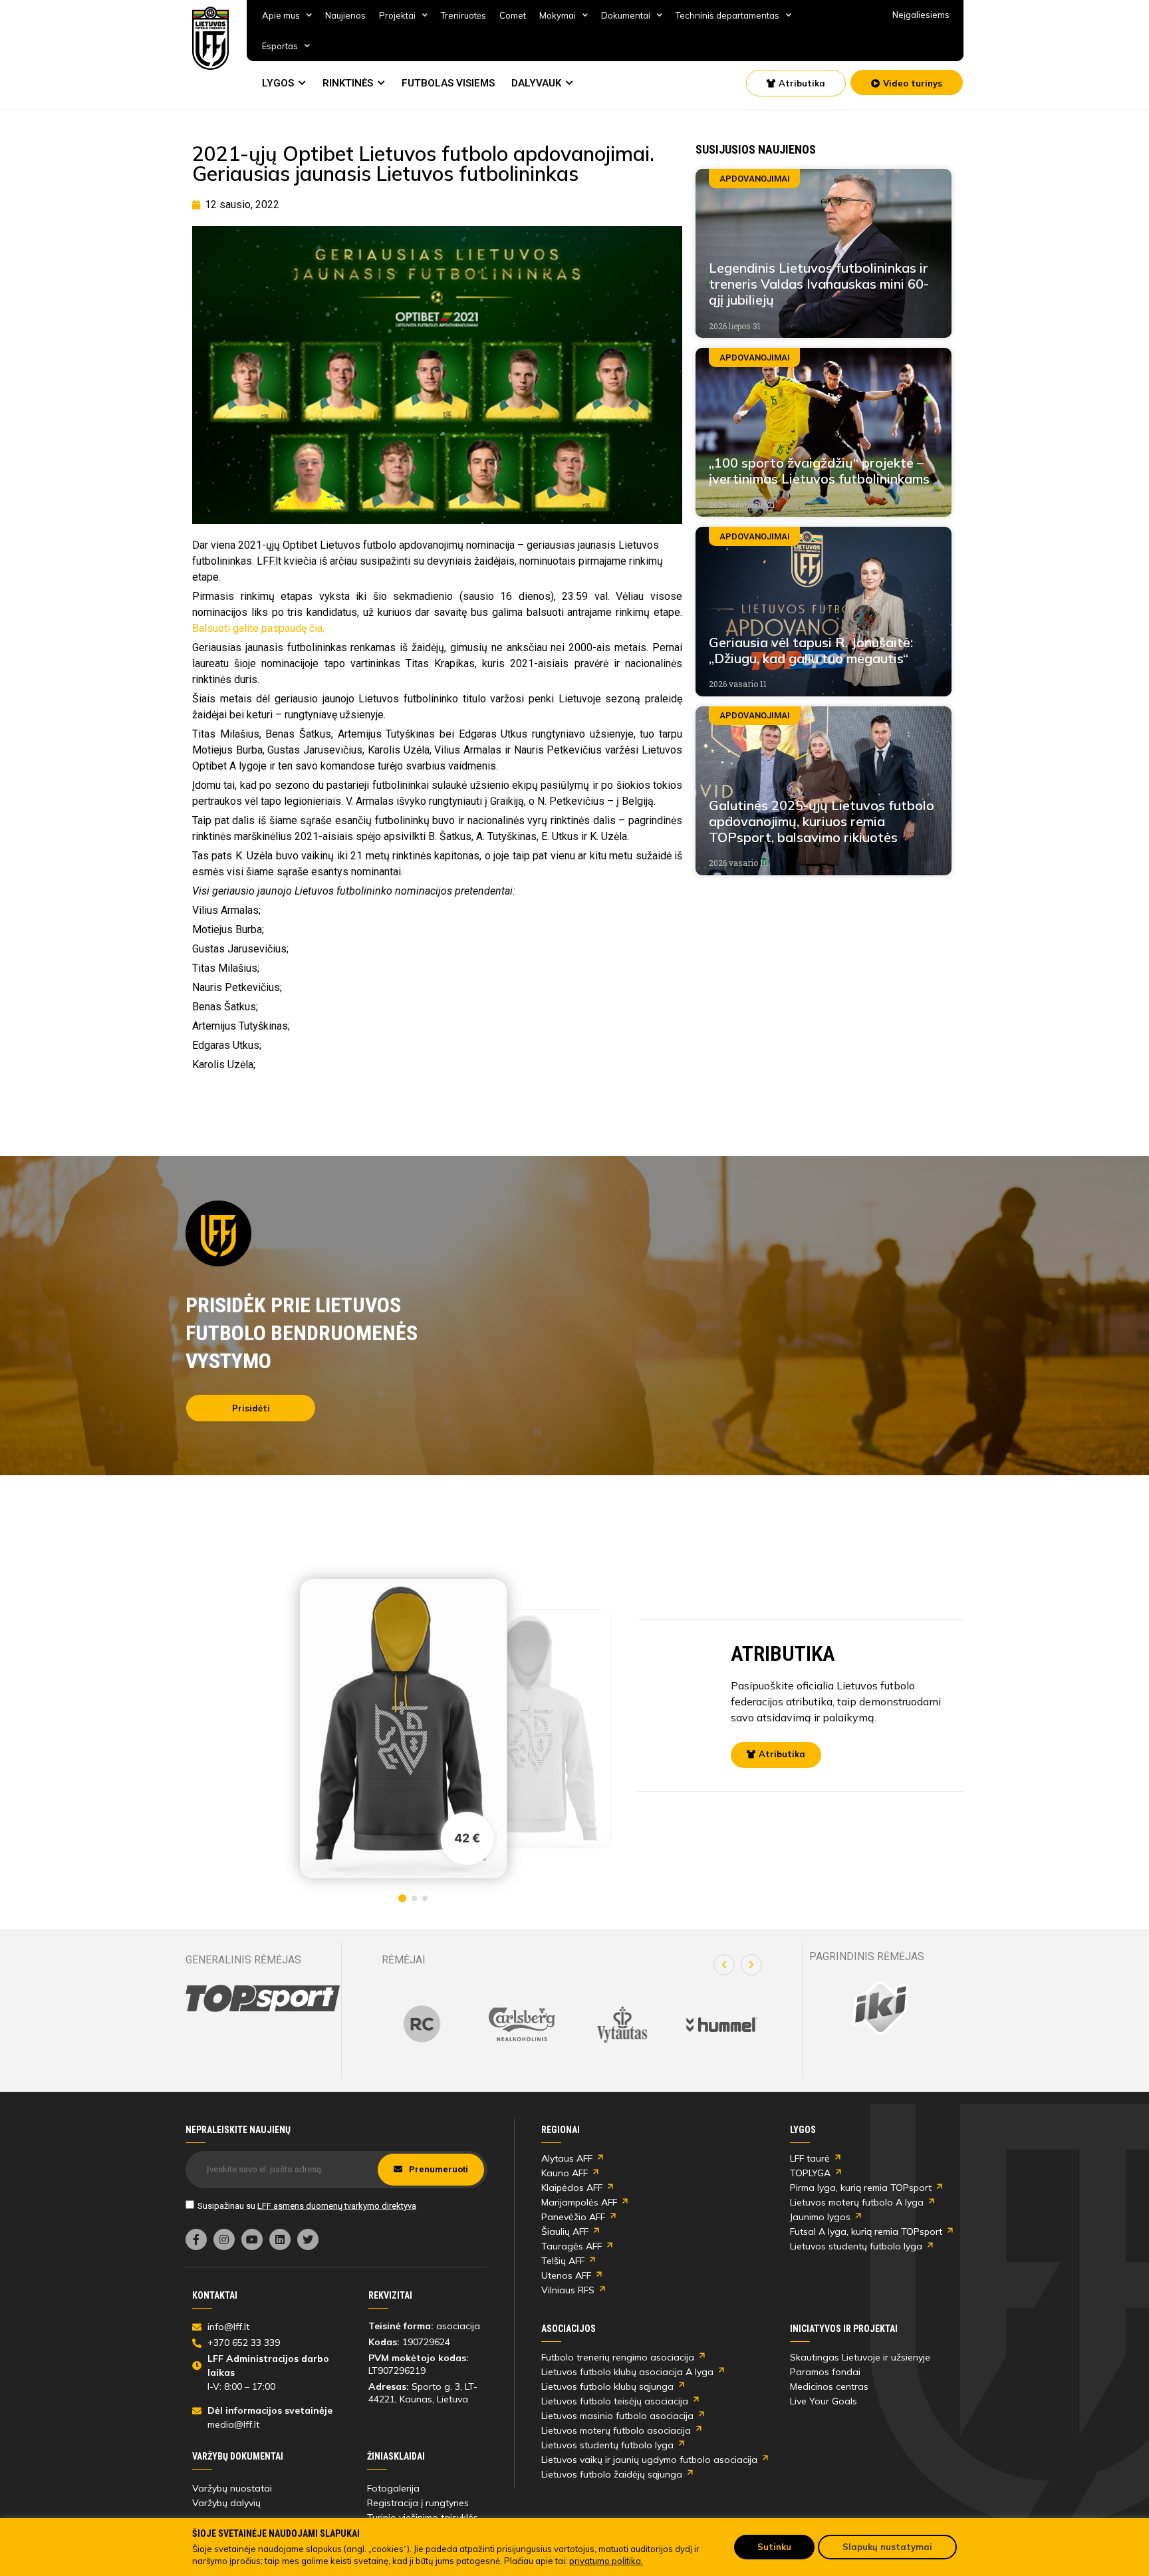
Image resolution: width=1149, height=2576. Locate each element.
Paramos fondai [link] (825, 2372)
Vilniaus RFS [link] (568, 2290)
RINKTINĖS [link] (348, 83)
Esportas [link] (280, 46)
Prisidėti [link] (251, 1408)
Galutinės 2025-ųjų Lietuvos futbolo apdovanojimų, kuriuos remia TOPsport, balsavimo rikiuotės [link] (822, 821)
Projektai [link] (397, 15)
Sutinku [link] (774, 2547)
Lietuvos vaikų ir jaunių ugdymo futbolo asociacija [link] (649, 2460)
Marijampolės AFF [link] (579, 2202)
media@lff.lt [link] (233, 2424)
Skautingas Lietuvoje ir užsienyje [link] (860, 2357)
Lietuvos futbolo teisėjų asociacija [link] (615, 2401)
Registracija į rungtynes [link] (418, 2503)
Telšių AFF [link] (563, 2261)
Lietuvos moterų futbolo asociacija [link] (616, 2430)
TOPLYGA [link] (810, 2173)
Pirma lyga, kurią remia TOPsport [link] (861, 2188)
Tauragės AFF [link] (572, 2246)
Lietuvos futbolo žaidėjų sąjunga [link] (612, 2474)
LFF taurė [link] (810, 2158)
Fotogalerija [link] (393, 2488)
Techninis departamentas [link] (727, 15)
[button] (724, 1965)
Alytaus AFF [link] (567, 2158)
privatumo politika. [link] (606, 2561)
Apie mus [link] (281, 15)
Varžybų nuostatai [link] (232, 2488)
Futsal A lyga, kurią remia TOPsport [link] (866, 2231)
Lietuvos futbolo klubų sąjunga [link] (607, 2386)
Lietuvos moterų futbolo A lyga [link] (857, 2202)
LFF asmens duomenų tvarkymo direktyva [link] (337, 2206)
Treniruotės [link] (463, 15)
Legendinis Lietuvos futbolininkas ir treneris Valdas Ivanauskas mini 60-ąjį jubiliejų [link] (819, 284)
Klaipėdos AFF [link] (572, 2188)
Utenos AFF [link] (566, 2275)
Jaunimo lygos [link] (820, 2217)
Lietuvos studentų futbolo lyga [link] (856, 2246)
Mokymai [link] (558, 15)
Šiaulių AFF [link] (565, 2231)
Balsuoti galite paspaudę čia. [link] (258, 628)
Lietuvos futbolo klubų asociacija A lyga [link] (627, 2372)
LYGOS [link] (278, 83)
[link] (211, 38)
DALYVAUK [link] (536, 83)
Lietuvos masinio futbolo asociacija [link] (617, 2416)
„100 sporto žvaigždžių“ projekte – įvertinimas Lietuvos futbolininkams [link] (819, 471)
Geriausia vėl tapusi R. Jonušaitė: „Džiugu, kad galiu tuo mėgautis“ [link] (811, 650)
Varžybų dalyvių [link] (226, 2503)
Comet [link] (513, 15)
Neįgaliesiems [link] (921, 15)
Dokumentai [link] (626, 15)
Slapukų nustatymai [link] (887, 2547)
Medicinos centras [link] (829, 2386)
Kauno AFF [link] (565, 2173)
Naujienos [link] (345, 15)
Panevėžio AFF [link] (573, 2217)
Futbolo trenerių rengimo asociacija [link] (618, 2357)
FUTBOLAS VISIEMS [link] (448, 83)
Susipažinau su (307, 2206)
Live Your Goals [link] (824, 2401)
